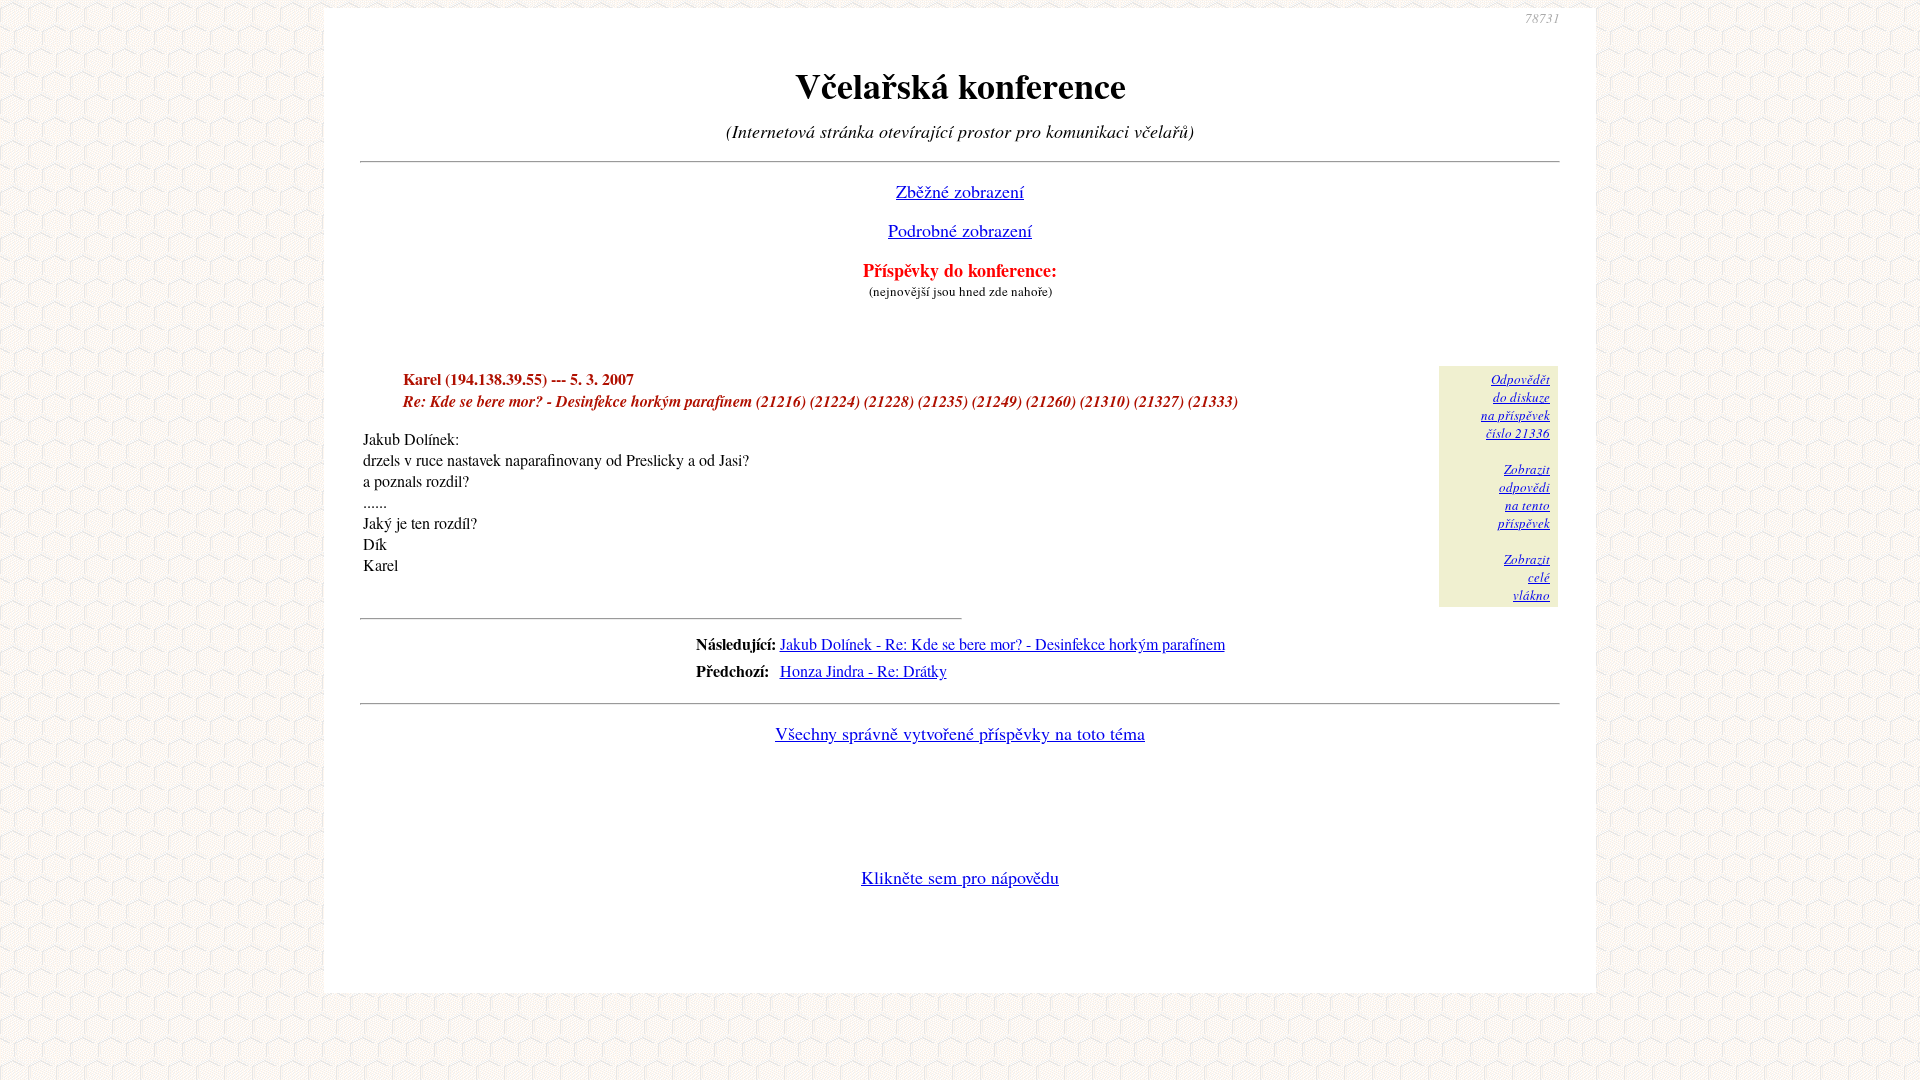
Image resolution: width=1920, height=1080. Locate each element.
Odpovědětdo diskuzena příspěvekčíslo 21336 (1515, 406)
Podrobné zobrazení (960, 230)
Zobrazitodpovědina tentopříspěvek (1524, 496)
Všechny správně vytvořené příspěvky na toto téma (960, 733)
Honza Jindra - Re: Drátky (863, 670)
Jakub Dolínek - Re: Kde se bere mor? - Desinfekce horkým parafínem (1002, 643)
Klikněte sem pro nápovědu (960, 877)
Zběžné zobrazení (960, 191)
